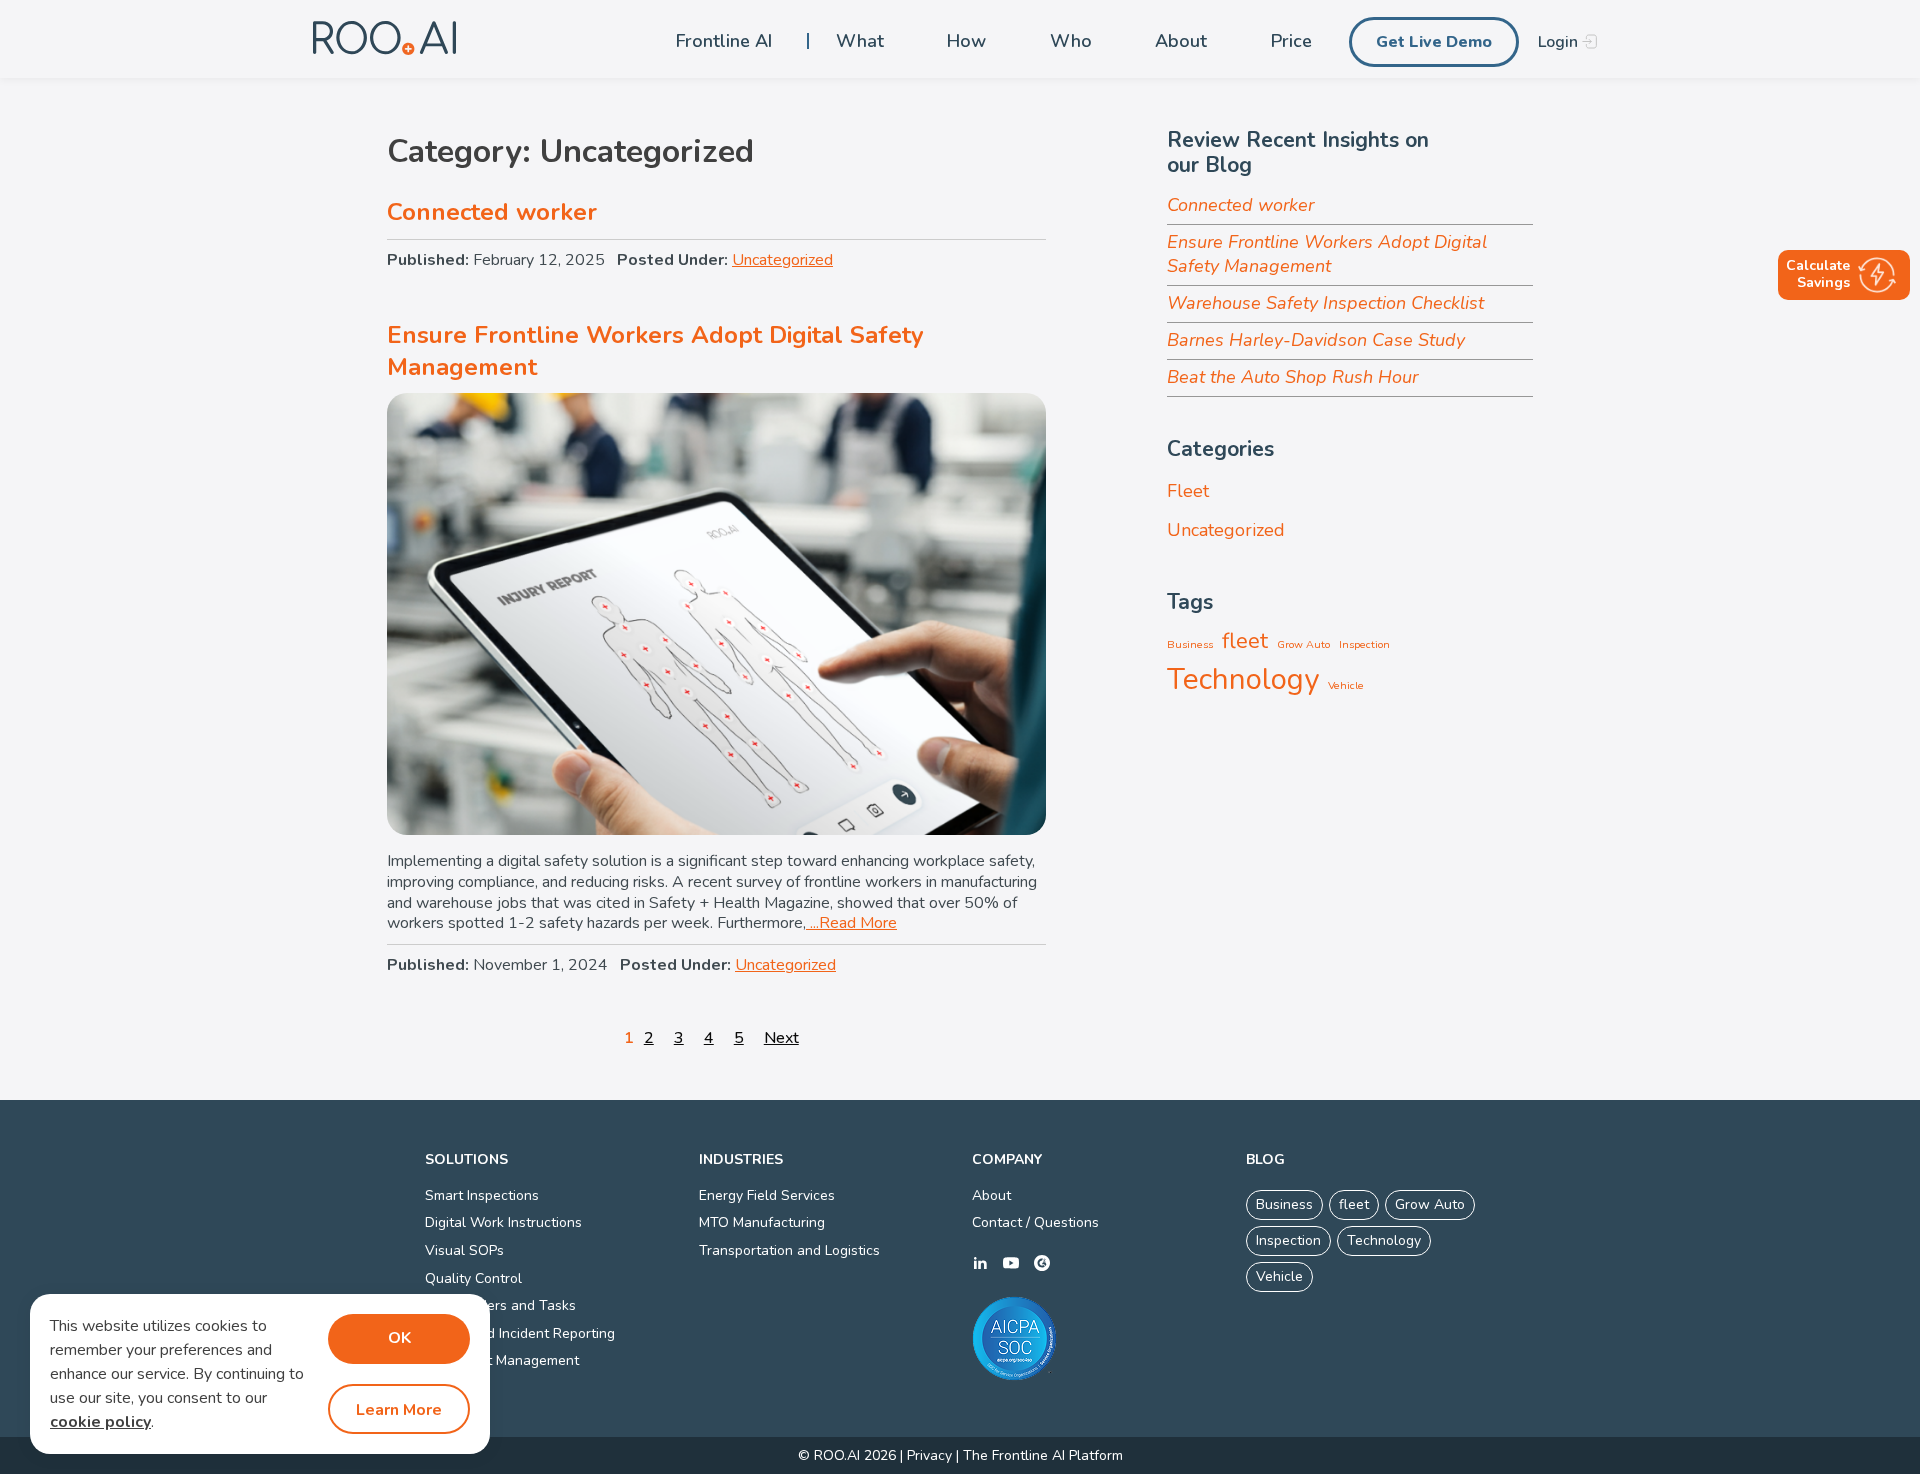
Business (1190, 644)
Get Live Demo (1434, 42)
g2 (1042, 1263)
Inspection (1364, 644)
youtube (1011, 1263)
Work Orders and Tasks (500, 1305)
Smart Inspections (482, 1195)
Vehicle (1346, 685)
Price (1291, 41)
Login (1558, 42)
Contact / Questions (1035, 1222)
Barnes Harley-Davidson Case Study (1316, 340)
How (966, 41)
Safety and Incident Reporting (520, 1333)
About (1181, 41)
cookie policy (100, 1422)
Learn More (399, 1410)
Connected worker (492, 212)
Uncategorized (782, 260)
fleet (1245, 641)
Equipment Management (502, 1360)
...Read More (851, 923)
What (860, 41)
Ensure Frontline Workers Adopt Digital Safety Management (655, 350)
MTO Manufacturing (762, 1222)
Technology (1243, 679)
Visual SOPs (464, 1250)
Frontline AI (724, 41)
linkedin (980, 1263)
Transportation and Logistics (789, 1250)
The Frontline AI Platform (1043, 1455)
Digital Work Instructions (503, 1222)
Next (781, 1038)
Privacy (929, 1455)
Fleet (1188, 491)
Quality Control (473, 1278)
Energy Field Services (767, 1195)
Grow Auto (1303, 644)
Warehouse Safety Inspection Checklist (1325, 303)
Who (1071, 41)
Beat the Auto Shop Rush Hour (1292, 377)
